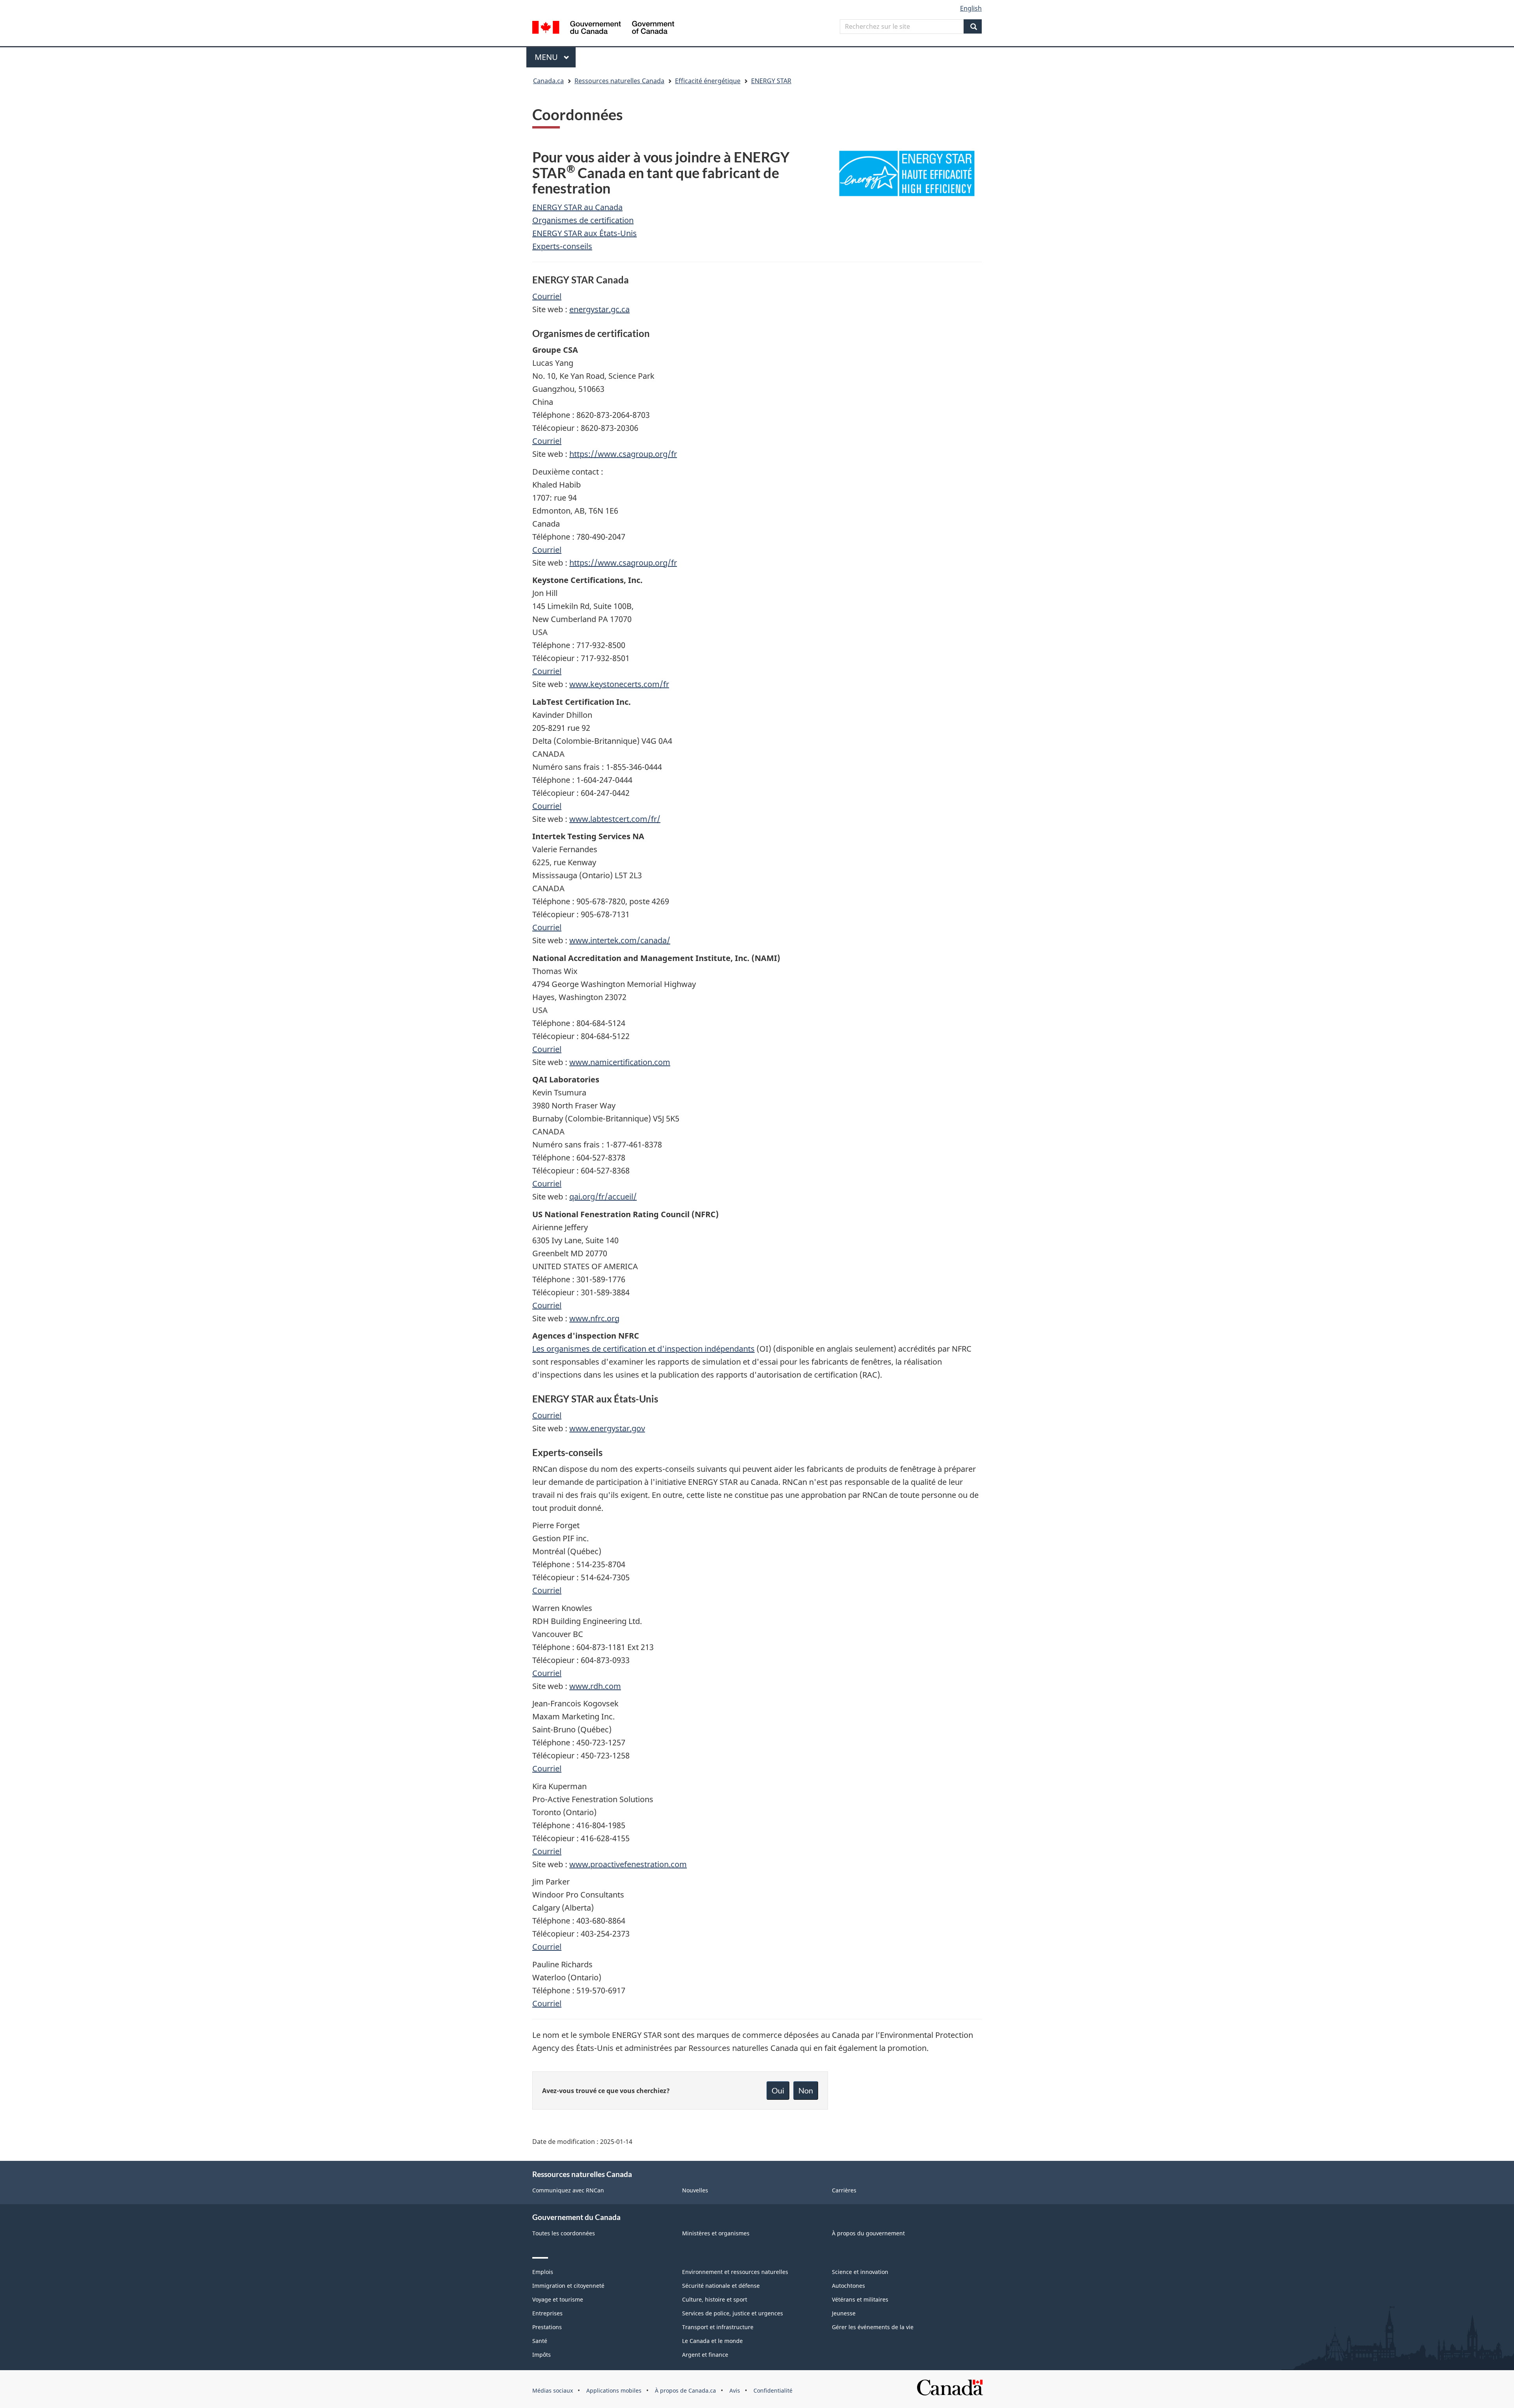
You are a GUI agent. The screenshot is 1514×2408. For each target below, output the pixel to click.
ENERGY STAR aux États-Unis (585, 233)
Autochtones (848, 2286)
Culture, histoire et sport (715, 2299)
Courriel (547, 296)
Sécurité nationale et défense (721, 2286)
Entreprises (547, 2313)
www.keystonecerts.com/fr (619, 684)
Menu (555, 57)
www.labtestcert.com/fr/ (615, 819)
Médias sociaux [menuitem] (553, 2390)
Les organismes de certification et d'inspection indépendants (643, 1349)
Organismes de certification (583, 220)
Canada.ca (548, 81)
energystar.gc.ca (599, 309)
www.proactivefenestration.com (628, 1864)
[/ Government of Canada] (603, 29)
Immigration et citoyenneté (568, 2286)
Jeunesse (844, 2313)
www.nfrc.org (594, 1318)
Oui (778, 2090)
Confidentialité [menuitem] (773, 2390)
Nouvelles (695, 2190)
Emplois (543, 2272)
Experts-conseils (562, 246)
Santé (540, 2341)
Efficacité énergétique (708, 81)
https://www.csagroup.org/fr (623, 454)
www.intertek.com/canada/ (620, 940)
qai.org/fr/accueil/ (603, 1197)
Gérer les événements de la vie (873, 2327)
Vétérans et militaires (860, 2299)
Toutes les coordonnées (564, 2233)
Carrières (844, 2190)
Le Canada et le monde (712, 2341)
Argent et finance (705, 2355)
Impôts (542, 2355)
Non (806, 2090)
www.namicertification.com (620, 1062)
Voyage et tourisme (558, 2299)
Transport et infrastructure (718, 2327)
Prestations (547, 2327)
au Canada (602, 207)
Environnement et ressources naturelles (735, 2272)
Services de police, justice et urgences (733, 2313)
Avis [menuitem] (735, 2390)
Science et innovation (860, 2272)
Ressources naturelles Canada (619, 81)
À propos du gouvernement (868, 2233)
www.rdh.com (595, 1686)
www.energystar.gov (607, 1428)
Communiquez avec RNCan (568, 2190)
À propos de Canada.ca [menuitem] (685, 2390)
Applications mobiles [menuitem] (614, 2390)
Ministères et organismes (716, 2233)
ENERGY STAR (771, 81)
